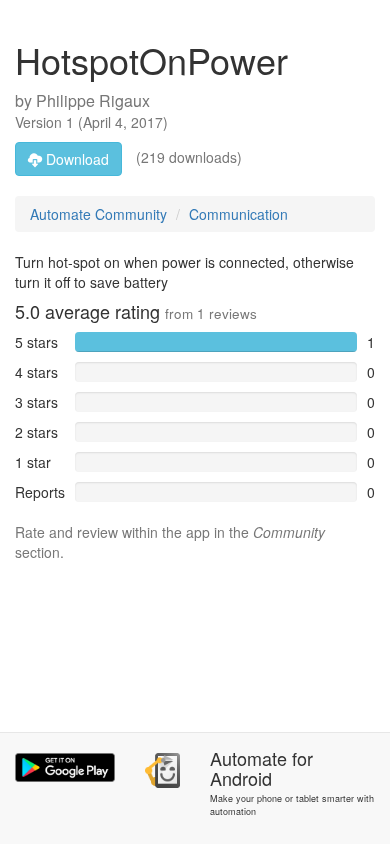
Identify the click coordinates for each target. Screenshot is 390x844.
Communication (238, 214)
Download (75, 159)
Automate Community (98, 214)
